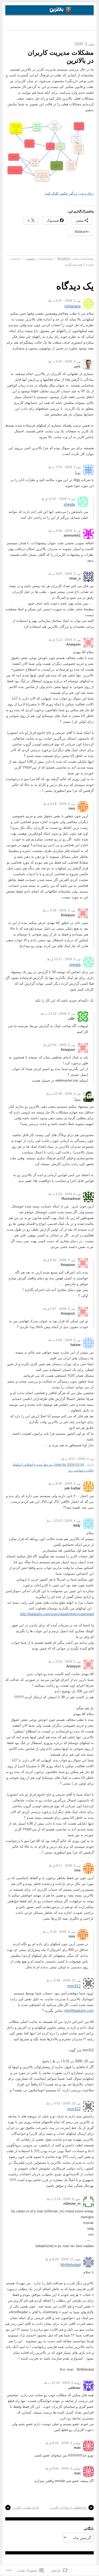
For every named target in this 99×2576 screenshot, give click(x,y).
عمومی (30, 259)
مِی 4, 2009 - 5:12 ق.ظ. (64, 640)
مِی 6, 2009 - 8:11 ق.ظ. (64, 1866)
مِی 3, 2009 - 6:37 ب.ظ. (64, 301)
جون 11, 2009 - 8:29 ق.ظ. (63, 2259)
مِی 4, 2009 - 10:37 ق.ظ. (58, 499)
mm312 (74, 1986)
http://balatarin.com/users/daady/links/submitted (57, 1614)
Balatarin (64, 259)
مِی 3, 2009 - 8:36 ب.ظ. (64, 531)
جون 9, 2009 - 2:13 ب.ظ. (63, 2199)
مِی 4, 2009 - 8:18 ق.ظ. (59, 804)
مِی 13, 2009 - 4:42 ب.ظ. (63, 2103)
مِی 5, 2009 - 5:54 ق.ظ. (59, 1045)
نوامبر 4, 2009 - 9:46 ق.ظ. (63, 2469)
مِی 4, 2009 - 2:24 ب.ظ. (64, 1194)
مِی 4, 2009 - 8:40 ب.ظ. (64, 1484)
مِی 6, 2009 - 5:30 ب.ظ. (58, 1932)
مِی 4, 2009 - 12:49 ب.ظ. (63, 1094)
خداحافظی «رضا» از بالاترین (68, 2508)
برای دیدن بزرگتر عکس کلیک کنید (69, 193)
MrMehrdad (70, 2265)
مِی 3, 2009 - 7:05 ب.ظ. (64, 467)
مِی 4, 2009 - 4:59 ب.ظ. (64, 1340)
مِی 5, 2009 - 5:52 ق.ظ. (59, 1260)
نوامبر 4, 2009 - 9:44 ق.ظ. (63, 2443)
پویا (78, 472)
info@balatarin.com (79, 2011)
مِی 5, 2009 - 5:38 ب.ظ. (58, 910)
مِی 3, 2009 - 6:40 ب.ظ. (64, 361)
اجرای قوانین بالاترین (26, 2508)
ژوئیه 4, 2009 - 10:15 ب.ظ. (62, 2383)
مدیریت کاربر (74, 264)
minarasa (72, 306)
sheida (69, 504)
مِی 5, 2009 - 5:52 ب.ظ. (64, 1662)
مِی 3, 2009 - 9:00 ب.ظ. (64, 574)
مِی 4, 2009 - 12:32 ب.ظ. (58, 1014)
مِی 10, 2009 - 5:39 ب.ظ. (63, 1980)
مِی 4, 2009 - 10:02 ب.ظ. (63, 1521)
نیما (77, 1099)
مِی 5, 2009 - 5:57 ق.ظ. (59, 1309)
